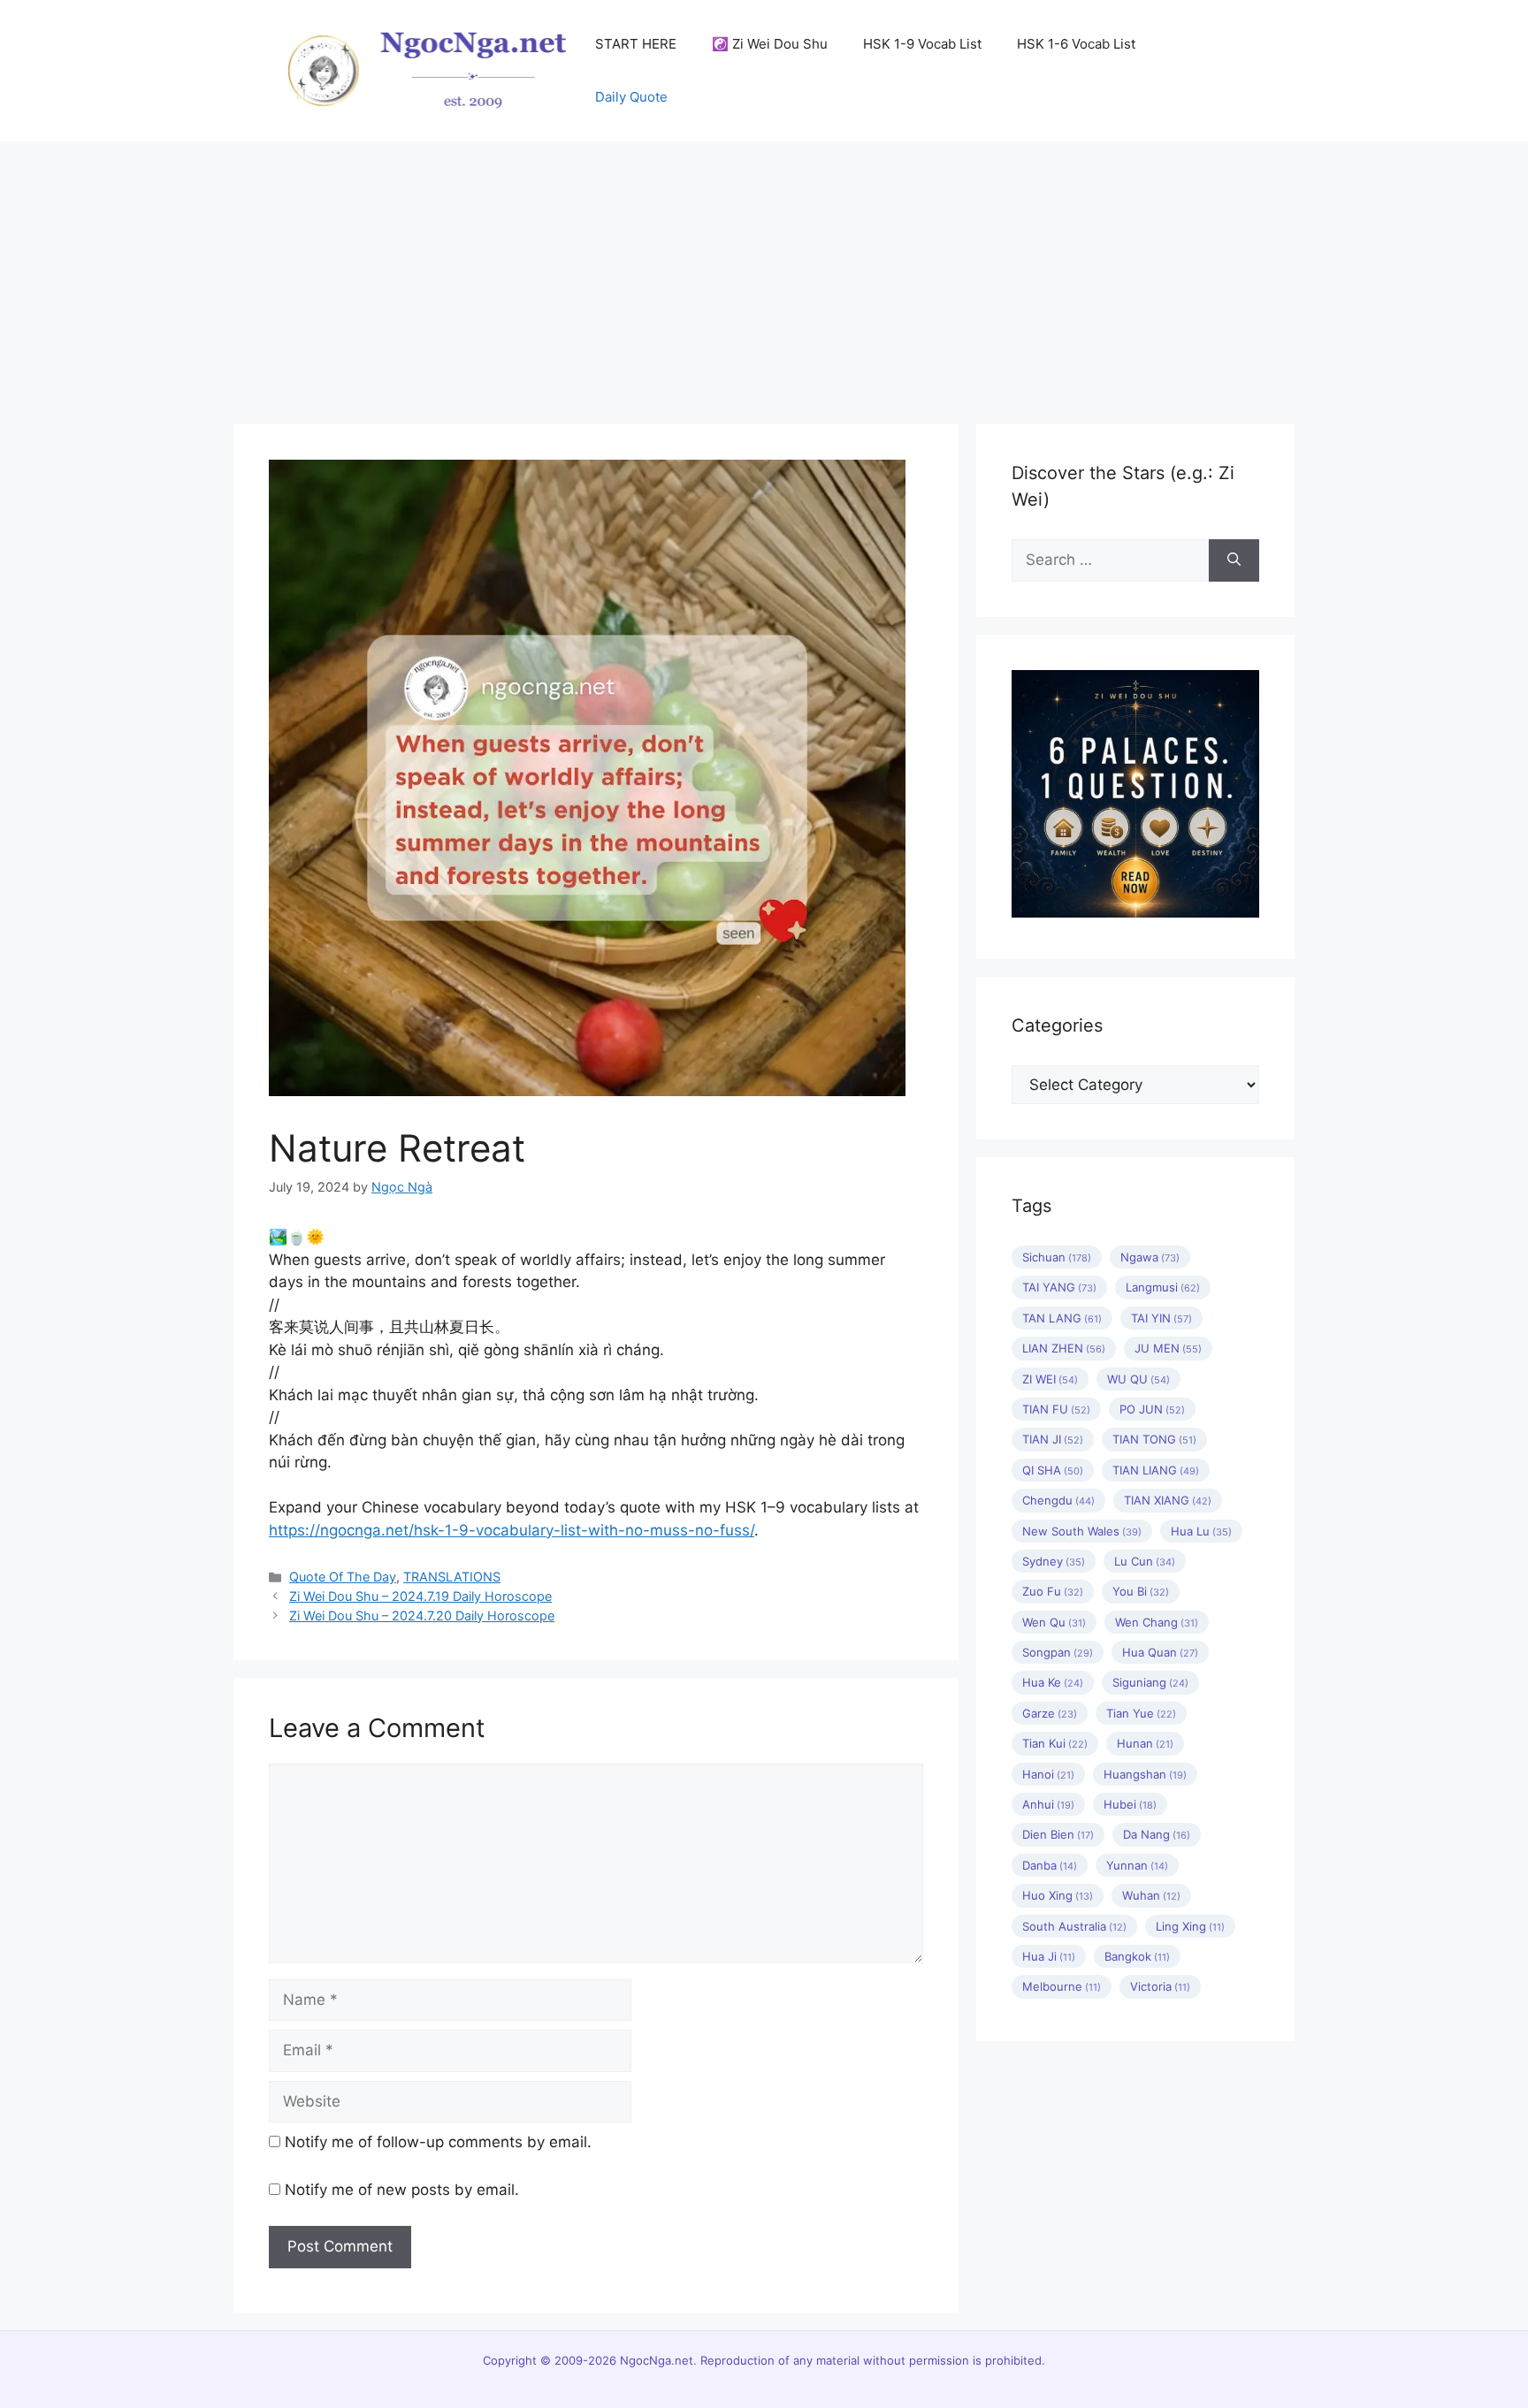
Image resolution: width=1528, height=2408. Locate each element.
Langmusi (1163, 1287)
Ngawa (1150, 1257)
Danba (1050, 1865)
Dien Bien (1058, 1834)
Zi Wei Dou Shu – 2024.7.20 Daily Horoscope (422, 1615)
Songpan (1058, 1652)
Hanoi (1048, 1774)
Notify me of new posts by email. (402, 2190)
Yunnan (1137, 1865)
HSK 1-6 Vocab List (1076, 44)
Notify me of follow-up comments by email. (438, 2142)
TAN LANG (1062, 1318)
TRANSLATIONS (452, 1577)
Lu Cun (1145, 1561)
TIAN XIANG (1168, 1500)
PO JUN (1152, 1409)
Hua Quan (1160, 1652)
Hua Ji (1049, 1956)
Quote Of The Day (343, 1577)
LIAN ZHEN (1064, 1348)
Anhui (1048, 1804)
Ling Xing (1190, 1926)
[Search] (1234, 560)
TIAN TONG (1154, 1439)
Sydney (1054, 1561)
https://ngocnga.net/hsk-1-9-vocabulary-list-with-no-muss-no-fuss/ (512, 1530)
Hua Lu (1201, 1531)
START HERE (636, 44)
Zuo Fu (1053, 1591)
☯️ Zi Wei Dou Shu (770, 44)
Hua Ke (1053, 1682)
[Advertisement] (764, 274)
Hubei (1130, 1804)
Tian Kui (1055, 1743)
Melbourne (1062, 1986)
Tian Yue (1141, 1713)
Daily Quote (631, 97)
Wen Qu (1054, 1622)
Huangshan (1145, 1774)
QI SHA (1053, 1470)
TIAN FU (1056, 1409)
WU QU (1138, 1379)
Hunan (1145, 1743)
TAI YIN (1161, 1318)
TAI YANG (1059, 1287)
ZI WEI (1050, 1379)
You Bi (1141, 1591)
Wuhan (1151, 1895)
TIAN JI (1053, 1439)
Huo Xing (1058, 1895)
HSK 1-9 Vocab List (922, 44)
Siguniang (1150, 1682)
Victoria (1160, 1986)
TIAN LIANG (1156, 1470)
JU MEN (1168, 1348)
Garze (1050, 1713)
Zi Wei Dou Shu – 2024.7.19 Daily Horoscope (420, 1596)
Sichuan (1057, 1257)
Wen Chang (1157, 1622)
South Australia (1074, 1926)
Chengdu (1058, 1500)
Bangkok (1137, 1956)
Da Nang (1157, 1834)
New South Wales (1082, 1531)
